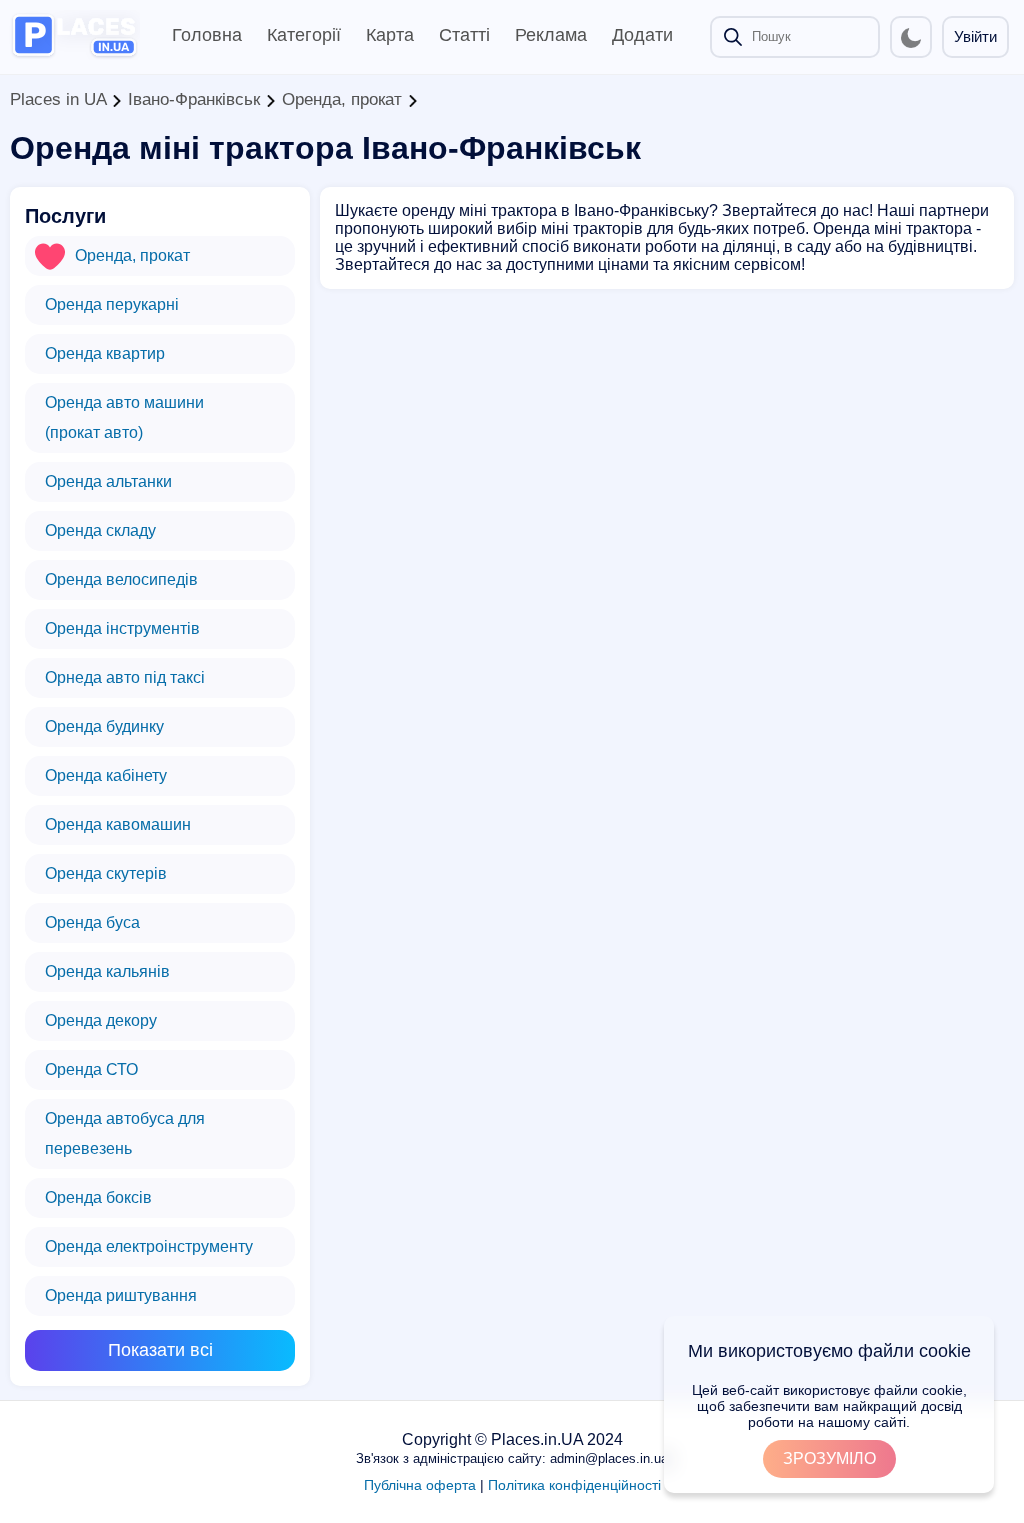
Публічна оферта (420, 1485)
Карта (390, 35)
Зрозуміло (829, 1458)
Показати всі (160, 1350)
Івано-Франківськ (194, 99)
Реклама (551, 35)
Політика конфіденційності (574, 1485)
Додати (642, 35)
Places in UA (58, 99)
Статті (464, 35)
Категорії (304, 35)
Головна (207, 35)
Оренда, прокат (342, 99)
